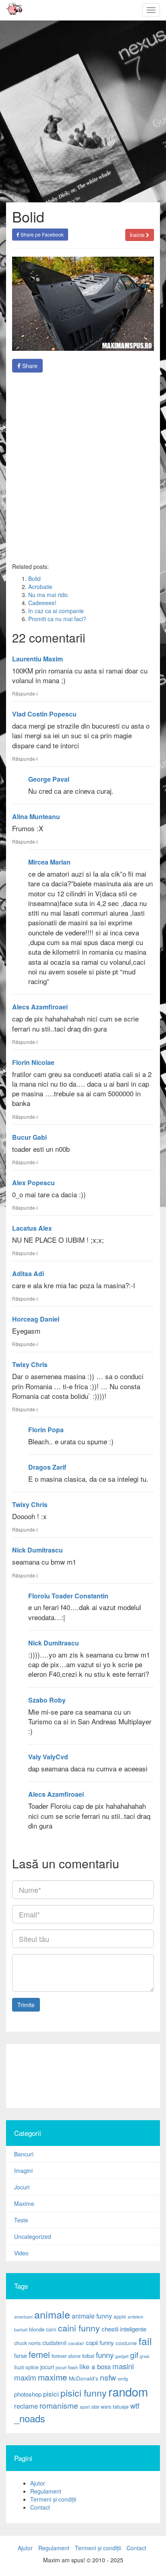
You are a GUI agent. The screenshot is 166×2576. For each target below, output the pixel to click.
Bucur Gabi (29, 1137)
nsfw (108, 2377)
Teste (21, 2220)
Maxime (24, 2203)
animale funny (92, 2316)
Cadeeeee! (42, 603)
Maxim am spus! (11, 10)
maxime (53, 2377)
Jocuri (22, 2187)
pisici (51, 2394)
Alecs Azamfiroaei (40, 1007)
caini (51, 2329)
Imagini (23, 2170)
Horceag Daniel (36, 1319)
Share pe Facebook (41, 234)
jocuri (47, 2367)
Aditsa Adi (28, 1274)
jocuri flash (67, 2367)
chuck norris (27, 2343)
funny (105, 2355)
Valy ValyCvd (48, 1757)
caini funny (79, 2328)
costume (126, 2343)
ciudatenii (54, 2343)
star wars (101, 2407)
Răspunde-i (25, 693)
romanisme (59, 2405)
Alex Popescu (33, 1183)
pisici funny (84, 2393)
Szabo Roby (47, 1700)
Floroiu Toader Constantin (68, 1596)
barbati (21, 2330)
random (128, 2391)
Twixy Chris (30, 1364)
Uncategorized (33, 2236)
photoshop (28, 2394)
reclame (26, 2406)
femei (39, 2354)
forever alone (66, 2356)
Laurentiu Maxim (37, 659)
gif (134, 2355)
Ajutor (38, 2483)
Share (29, 366)
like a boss (95, 2366)
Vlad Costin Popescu (44, 714)
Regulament (46, 2491)
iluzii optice (26, 2367)
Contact (40, 2507)
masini (123, 2366)
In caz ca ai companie (56, 611)
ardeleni (135, 2317)
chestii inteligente (124, 2329)
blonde (37, 2329)
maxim (25, 2377)
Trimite (26, 2005)
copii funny (100, 2342)
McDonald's (84, 2378)
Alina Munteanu (36, 816)
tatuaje (121, 2406)
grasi (144, 2356)
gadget (122, 2356)
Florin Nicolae (33, 1062)
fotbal (88, 2356)
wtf (135, 2405)
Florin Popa (46, 1430)
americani (23, 2317)
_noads (30, 2418)
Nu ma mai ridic (48, 595)
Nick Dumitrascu (37, 1550)
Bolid (34, 579)
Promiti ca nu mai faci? (57, 619)
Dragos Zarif (47, 1467)
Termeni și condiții (53, 2499)
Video (21, 2253)
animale (52, 2314)
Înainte (138, 235)
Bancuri (24, 2154)
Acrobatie (40, 587)
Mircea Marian (49, 862)
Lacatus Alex (32, 1228)
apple (120, 2316)
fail (145, 2341)
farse (21, 2356)
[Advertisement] (83, 2076)
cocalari (76, 2343)
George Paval (49, 779)
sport (85, 2407)
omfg (123, 2378)
